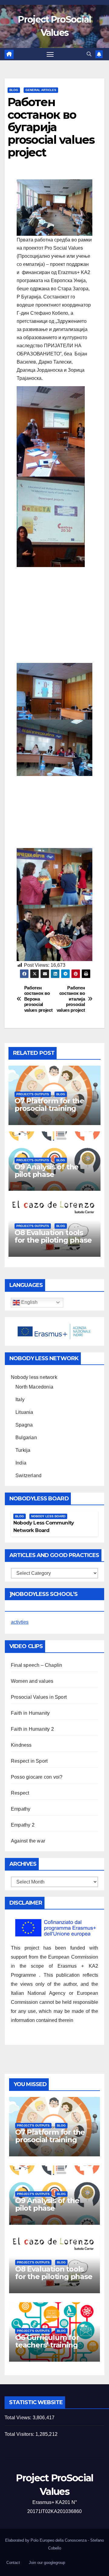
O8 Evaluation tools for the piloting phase (53, 1236)
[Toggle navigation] (50, 54)
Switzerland (28, 1476)
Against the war (28, 1841)
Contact (13, 2563)
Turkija (23, 1450)
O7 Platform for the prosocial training (49, 1105)
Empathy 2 (23, 1825)
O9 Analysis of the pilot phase (46, 1171)
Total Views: (19, 2418)
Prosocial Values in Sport (39, 1697)
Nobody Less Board (48, 1516)
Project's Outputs (33, 1094)
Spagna (24, 1425)
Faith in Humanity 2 (32, 1729)
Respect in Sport (29, 1761)
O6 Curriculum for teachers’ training (47, 2341)
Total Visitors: (20, 2434)
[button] (89, 54)
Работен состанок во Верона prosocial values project (38, 999)
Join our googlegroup (47, 2563)
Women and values (32, 1681)
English (29, 1302)
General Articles (41, 90)
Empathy (21, 1809)
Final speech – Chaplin (36, 1665)
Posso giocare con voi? (37, 1777)
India (21, 1463)
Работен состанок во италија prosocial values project (71, 999)
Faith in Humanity (30, 1713)
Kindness (21, 1745)
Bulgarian (26, 1438)
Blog (14, 90)
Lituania (24, 1412)
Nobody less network (34, 1377)
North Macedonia (34, 1387)
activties (20, 1622)
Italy (20, 1400)
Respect (20, 1793)
